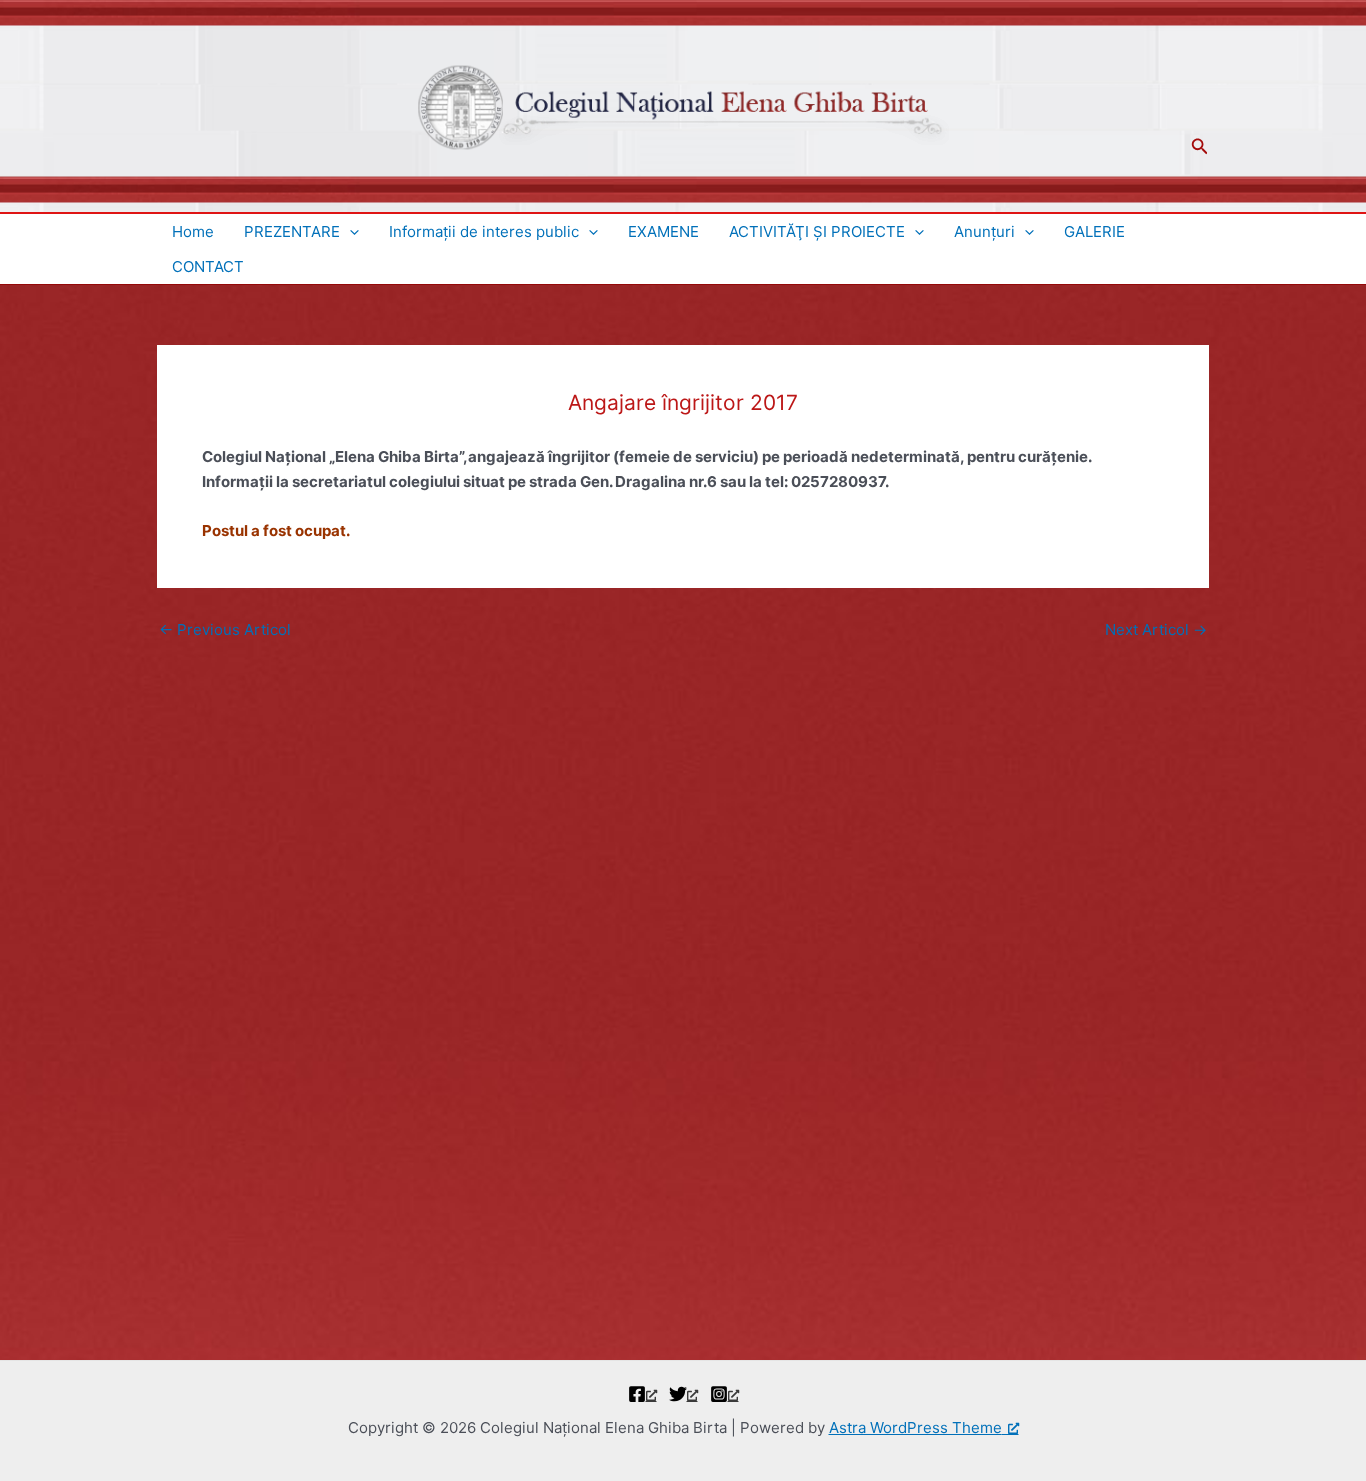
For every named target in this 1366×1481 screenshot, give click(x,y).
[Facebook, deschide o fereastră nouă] (642, 1394)
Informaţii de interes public (484, 231)
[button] (1200, 146)
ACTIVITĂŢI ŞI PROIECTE (817, 231)
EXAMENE (663, 231)
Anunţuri (984, 231)
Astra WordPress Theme (915, 1427)
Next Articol (1156, 629)
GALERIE (1094, 231)
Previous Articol (225, 629)
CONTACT (208, 266)
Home (193, 231)
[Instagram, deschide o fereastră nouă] (724, 1394)
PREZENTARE (292, 231)
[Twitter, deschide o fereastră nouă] (683, 1394)
